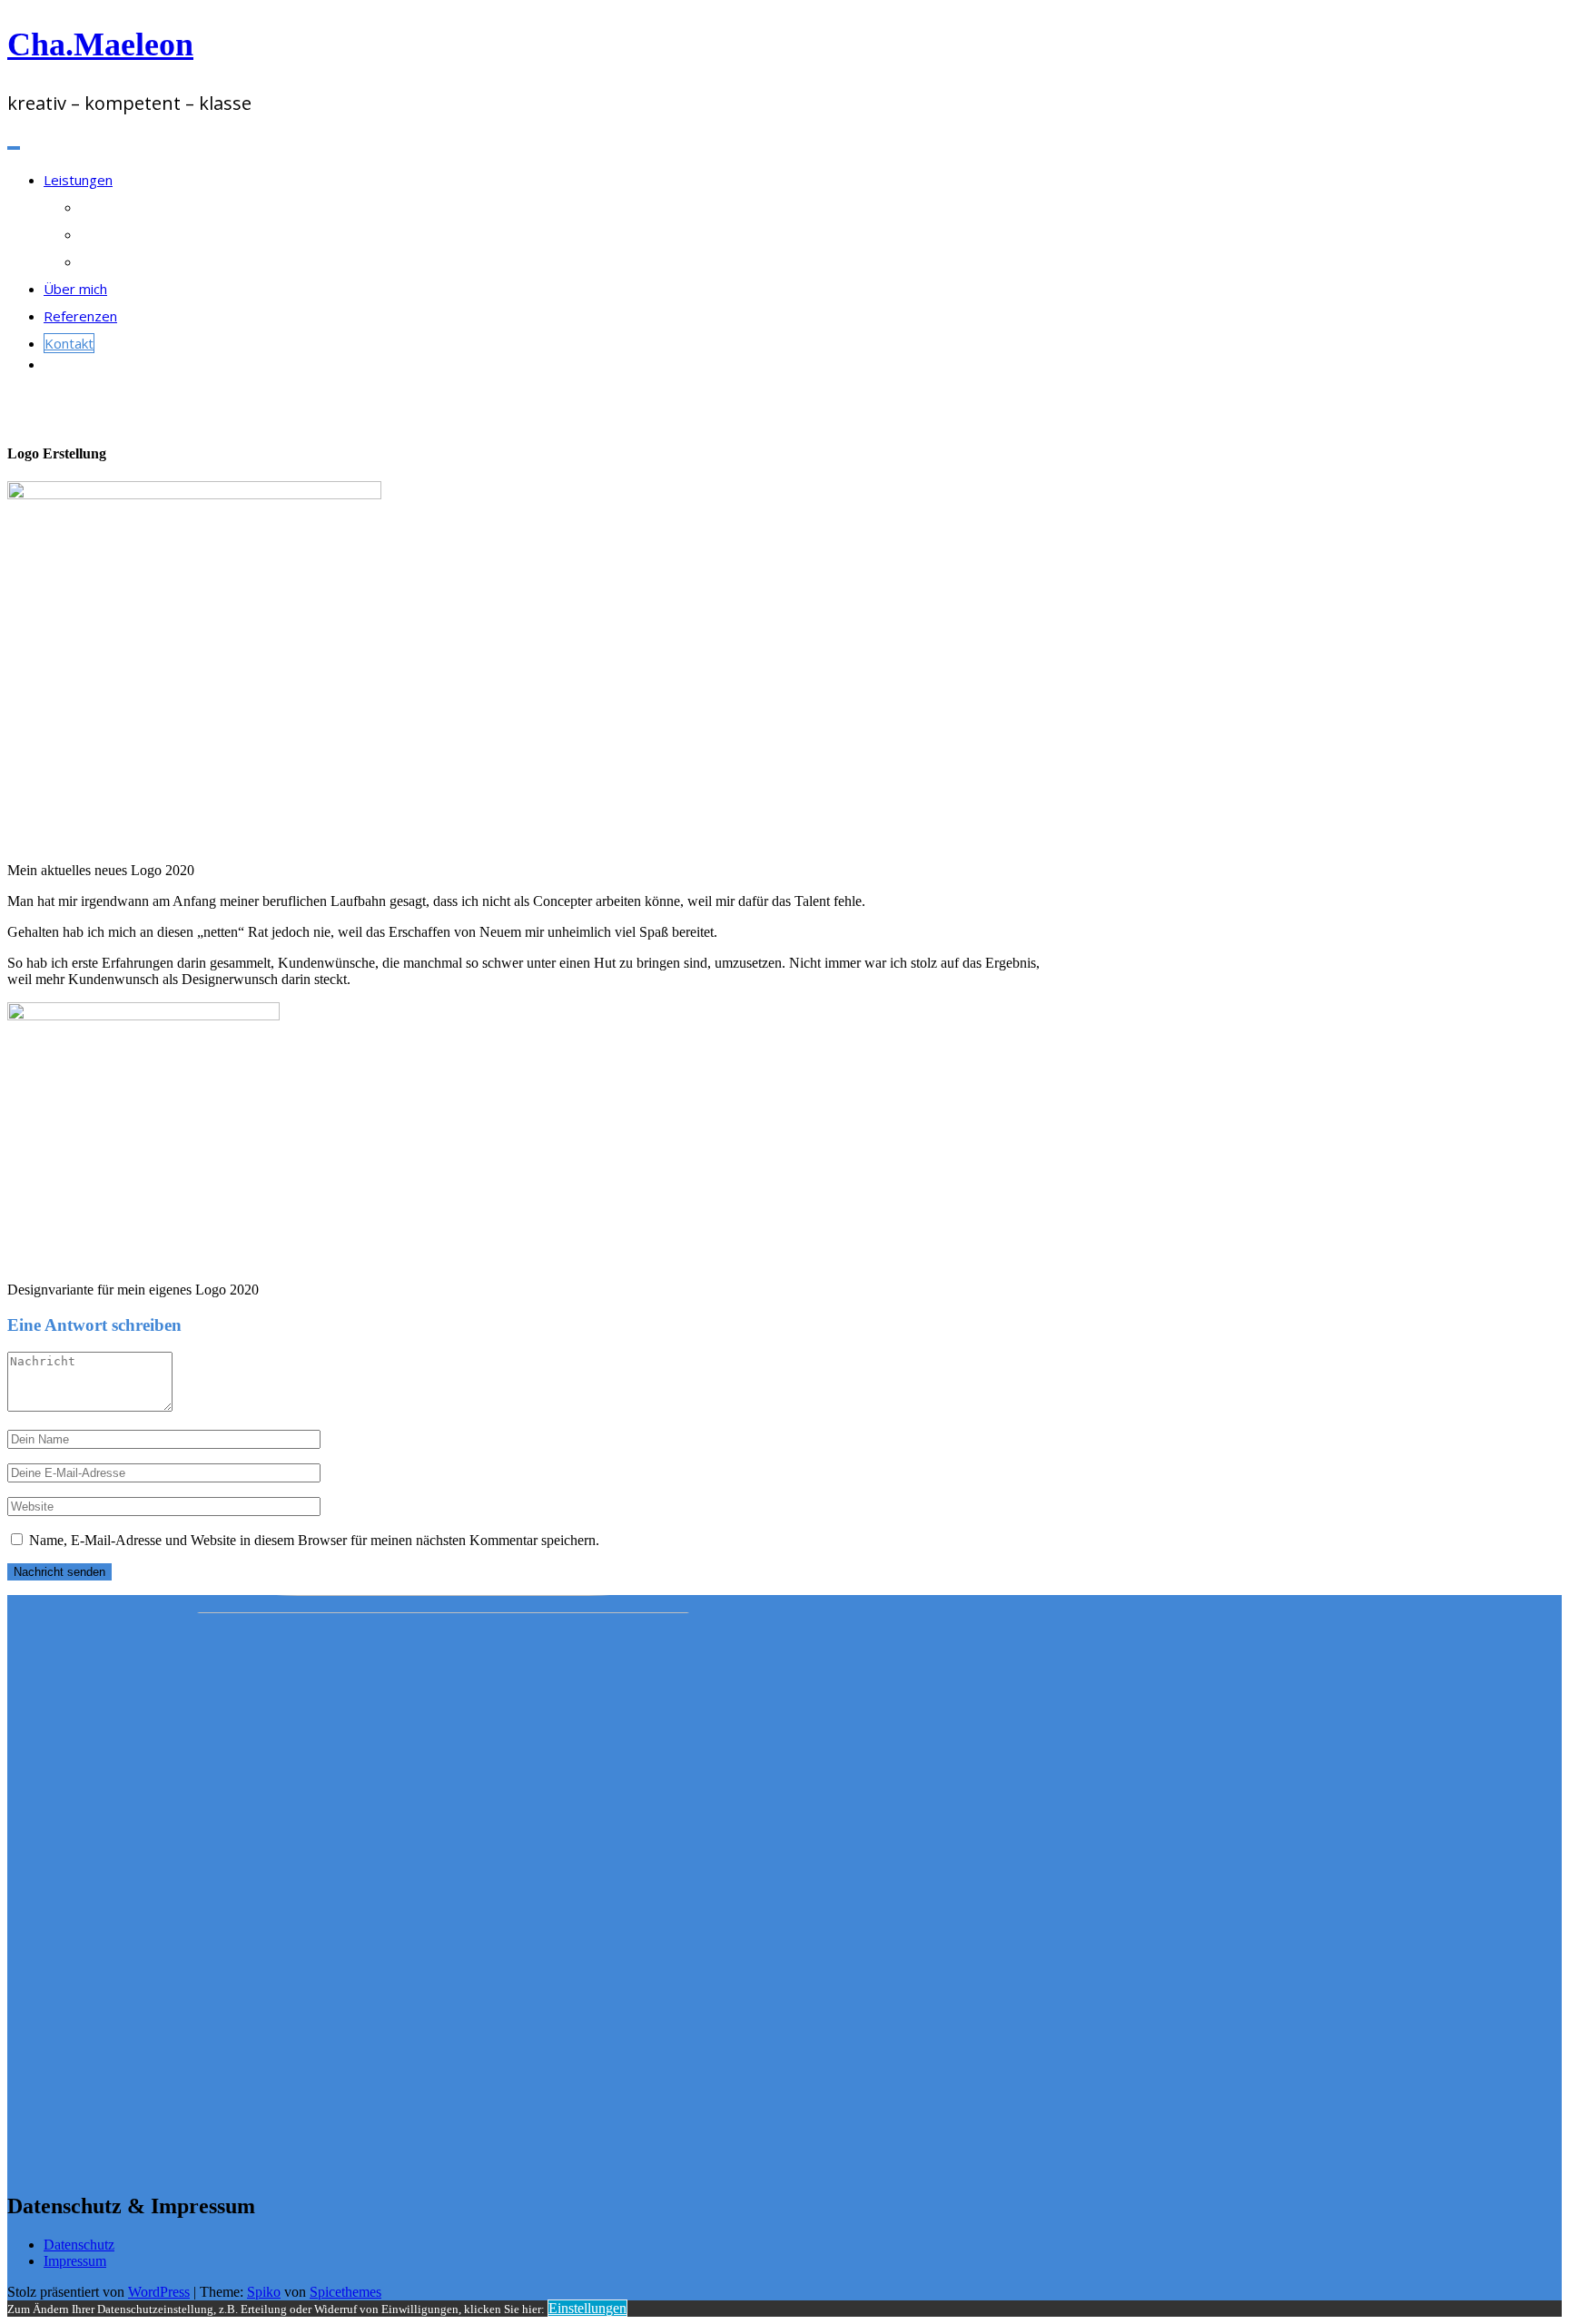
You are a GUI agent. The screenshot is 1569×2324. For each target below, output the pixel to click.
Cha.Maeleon (100, 44)
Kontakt (69, 343)
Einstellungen (587, 2308)
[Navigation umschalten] (14, 148)
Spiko (264, 2292)
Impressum (75, 2261)
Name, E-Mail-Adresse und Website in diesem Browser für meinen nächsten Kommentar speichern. (314, 1540)
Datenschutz (79, 2245)
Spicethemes (345, 2292)
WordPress (159, 2292)
